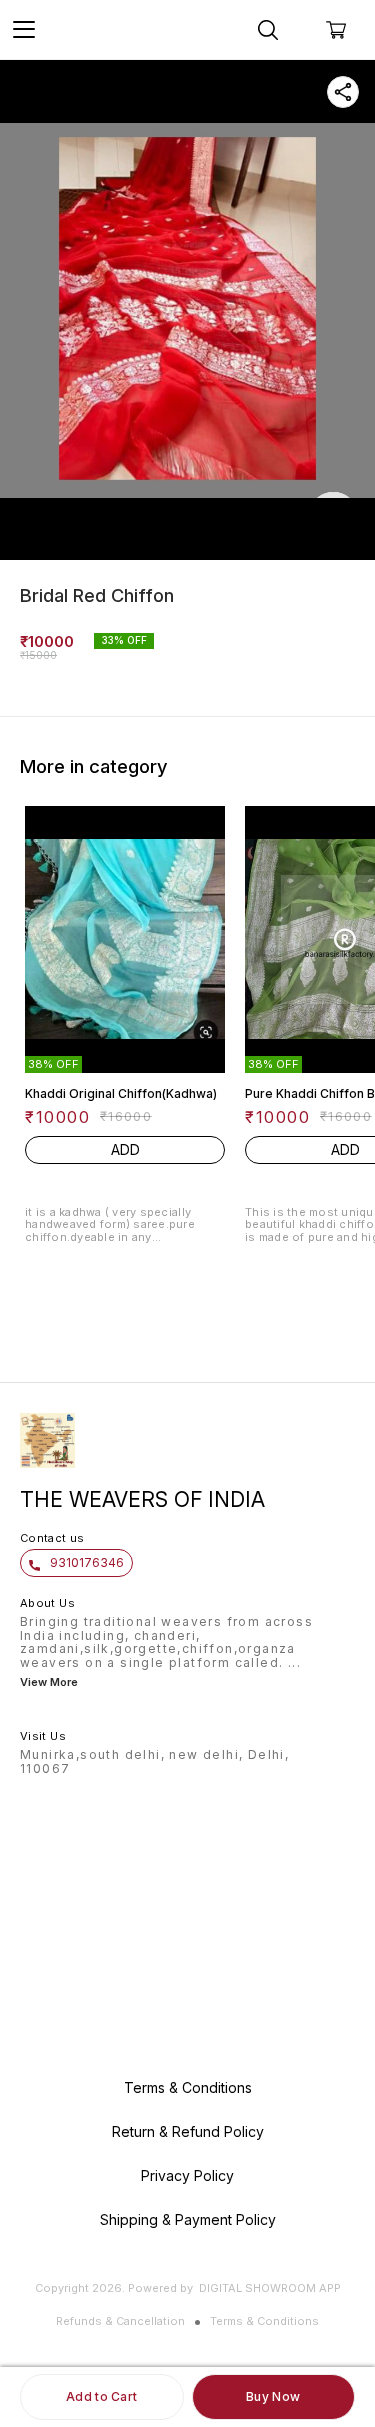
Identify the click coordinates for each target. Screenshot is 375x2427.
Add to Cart (101, 2396)
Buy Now (273, 2396)
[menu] (24, 30)
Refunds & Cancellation (120, 2321)
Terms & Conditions (264, 2321)
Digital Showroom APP (270, 2288)
